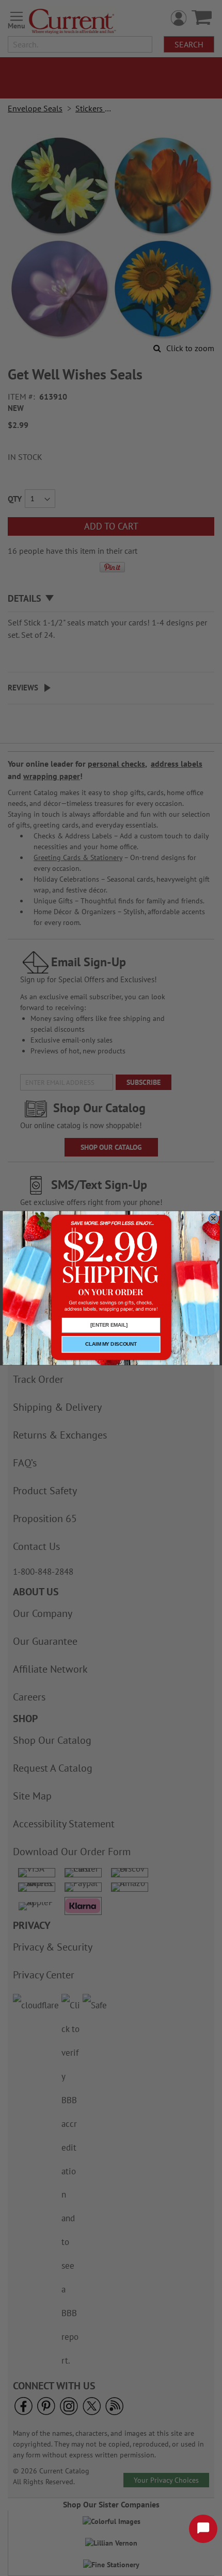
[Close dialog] (213, 1218)
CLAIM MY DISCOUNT (111, 1344)
